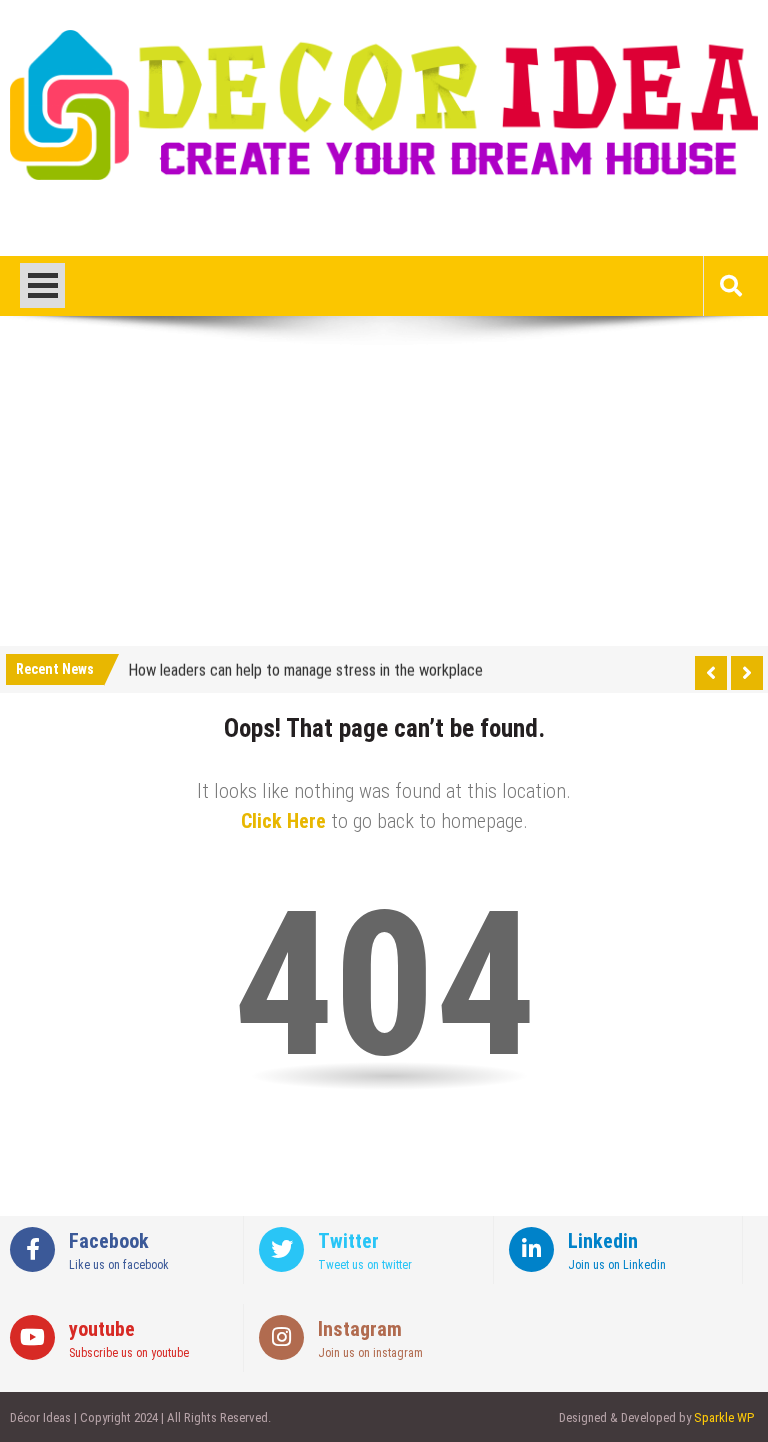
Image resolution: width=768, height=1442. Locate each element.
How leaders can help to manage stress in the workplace (305, 667)
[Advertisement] (384, 496)
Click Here (283, 821)
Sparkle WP (724, 1417)
